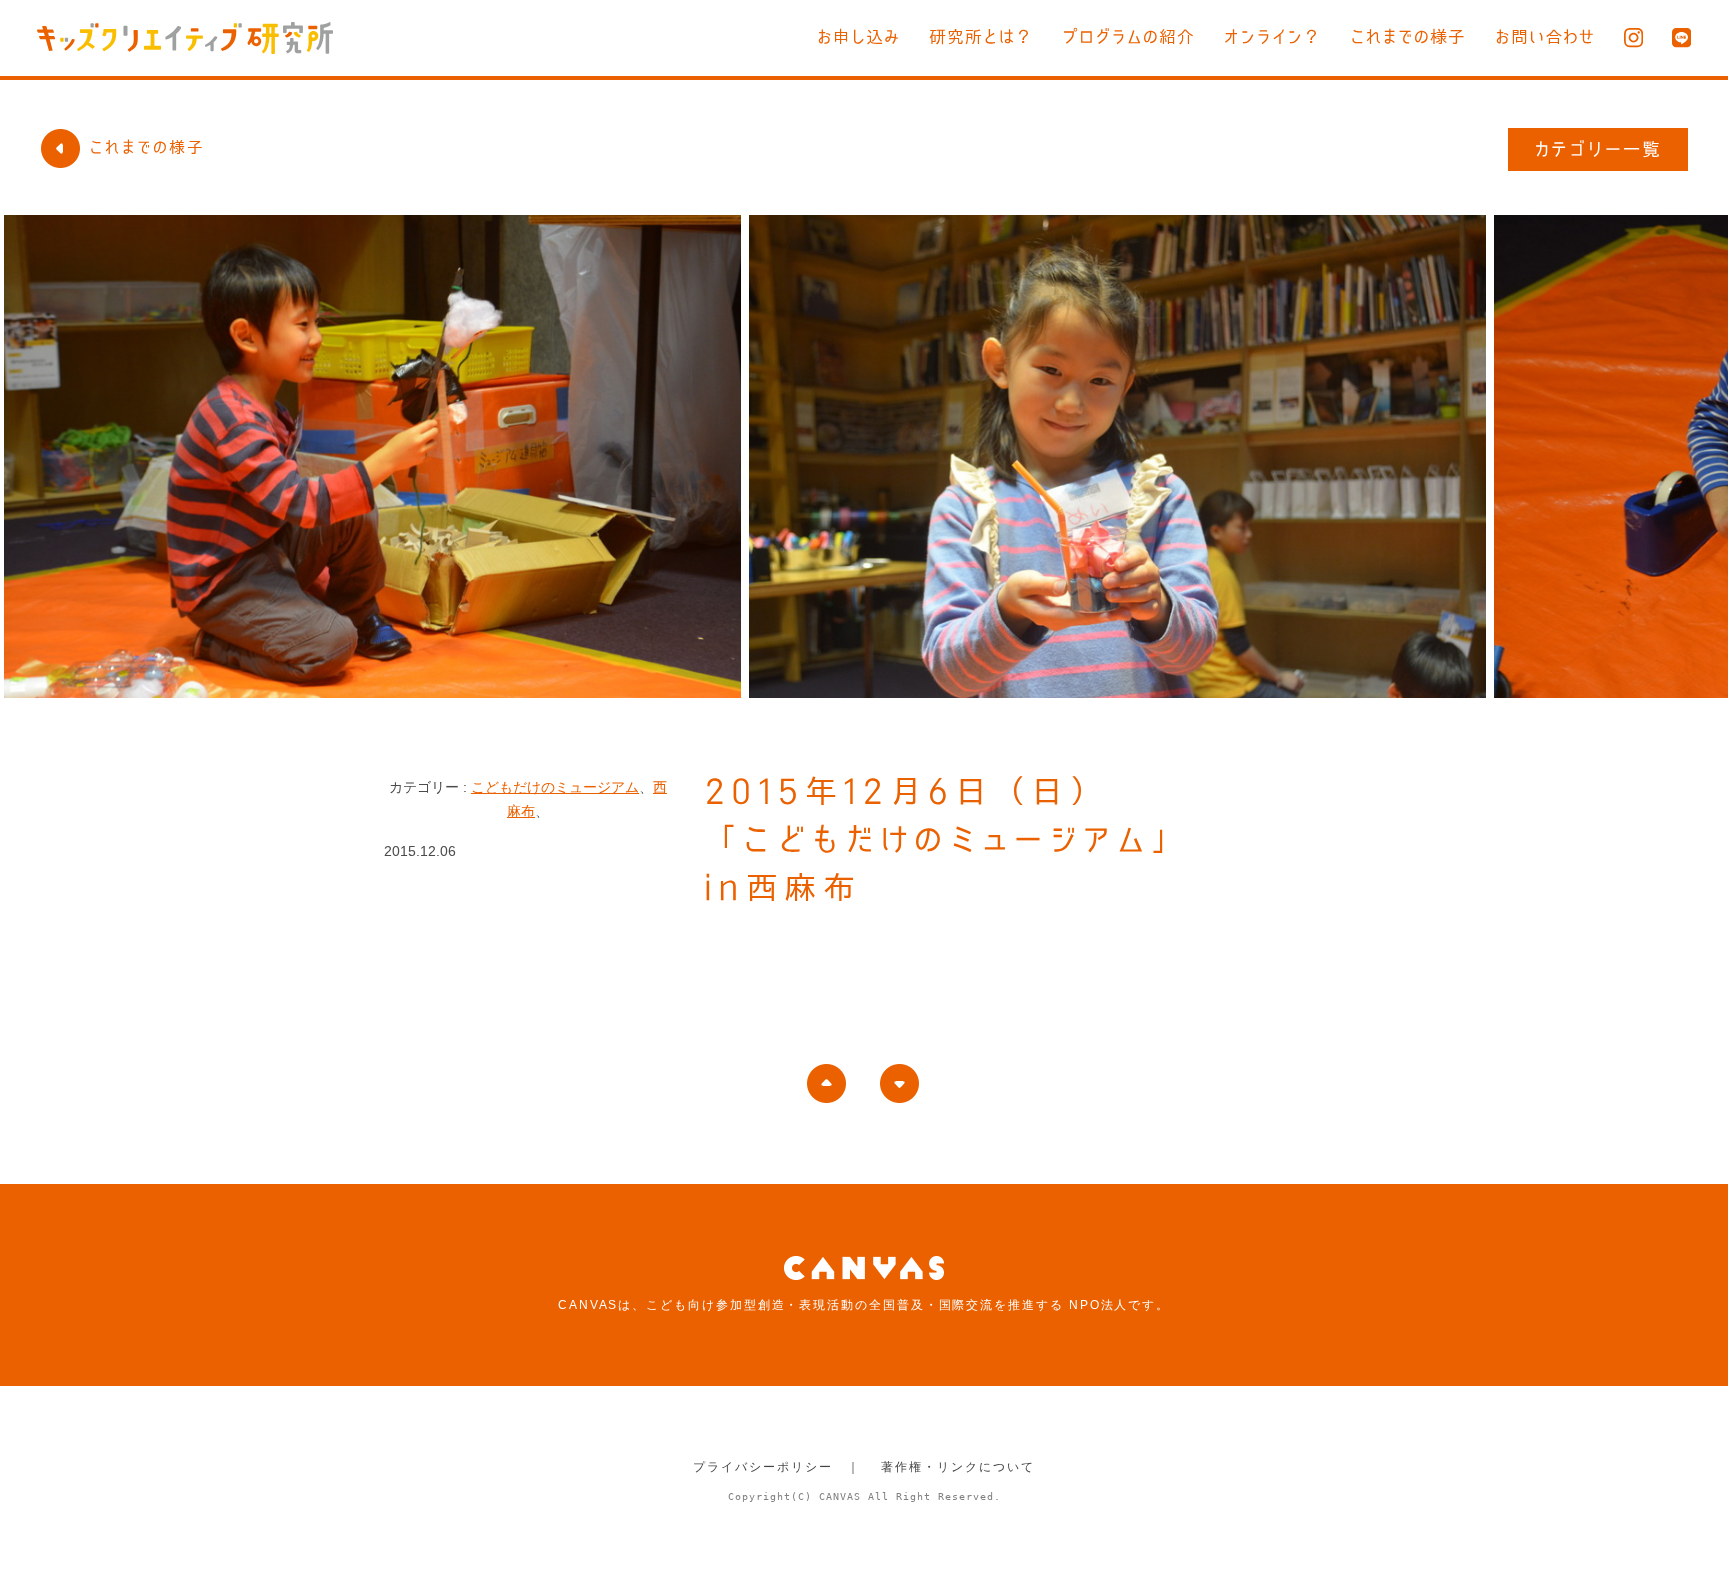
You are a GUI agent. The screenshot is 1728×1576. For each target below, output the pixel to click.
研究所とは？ (981, 36)
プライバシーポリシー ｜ (776, 1467)
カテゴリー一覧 (1598, 149)
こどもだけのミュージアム (555, 787)
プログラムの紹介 (1128, 36)
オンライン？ (1272, 36)
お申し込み (858, 36)
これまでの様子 (1408, 36)
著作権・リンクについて (957, 1467)
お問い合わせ (1545, 36)
